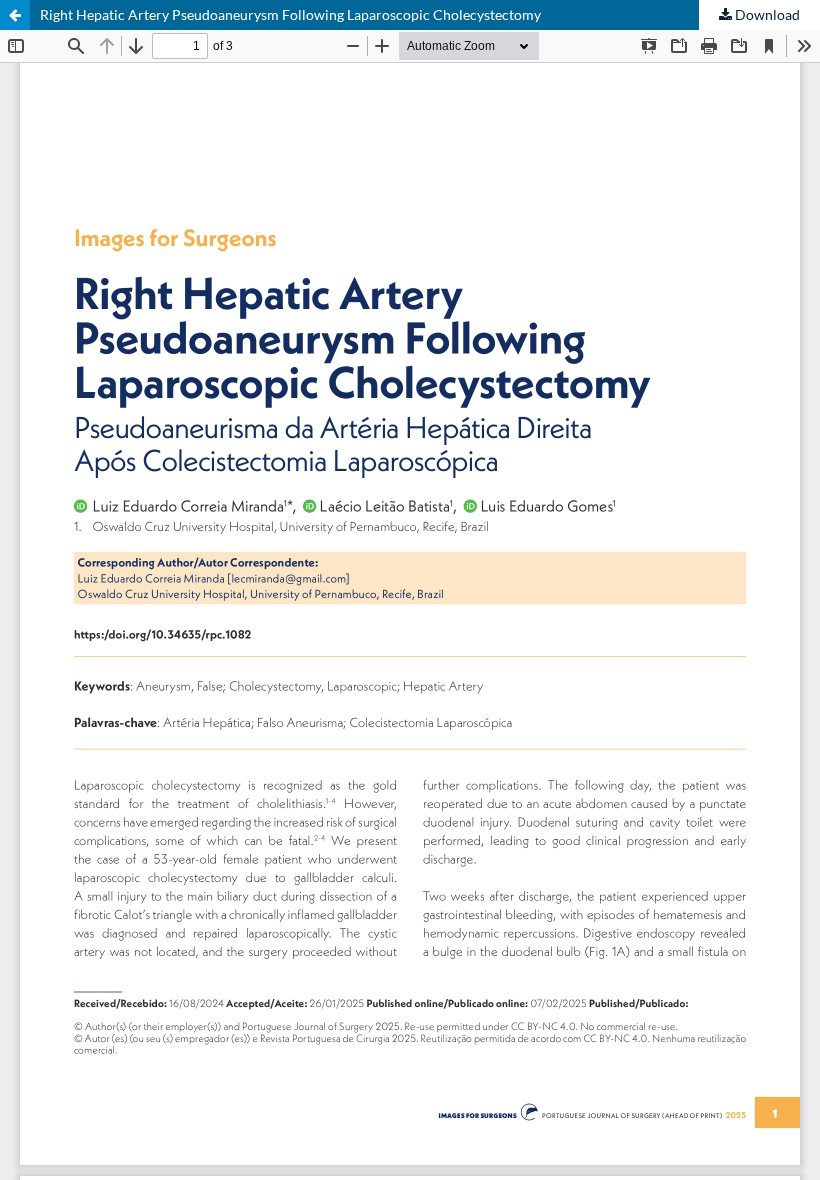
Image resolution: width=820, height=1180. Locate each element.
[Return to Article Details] (15, 15)
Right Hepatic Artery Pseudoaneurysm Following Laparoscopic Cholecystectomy (290, 14)
